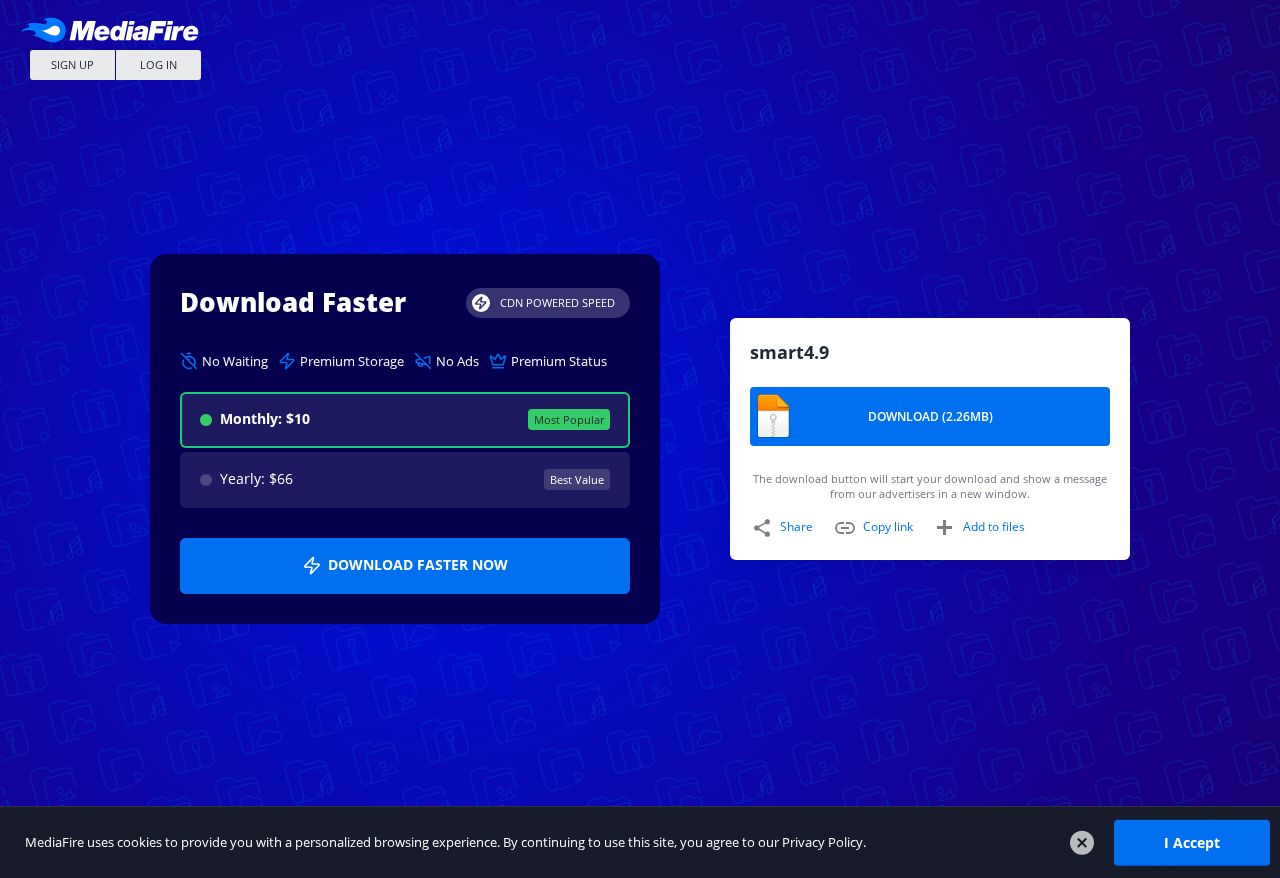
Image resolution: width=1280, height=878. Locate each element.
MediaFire (115, 29)
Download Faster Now (418, 564)
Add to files (994, 526)
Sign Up (72, 64)
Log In (158, 64)
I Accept (1192, 841)
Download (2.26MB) (930, 416)
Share (796, 526)
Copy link (888, 526)
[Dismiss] (1082, 843)
